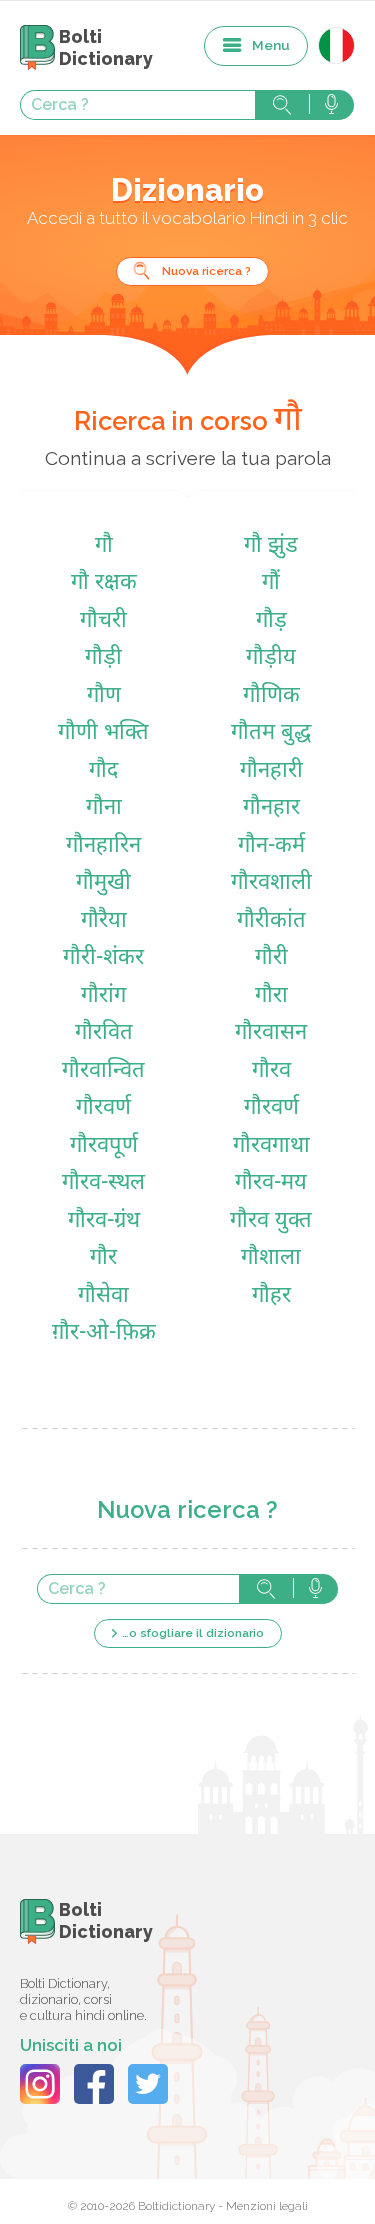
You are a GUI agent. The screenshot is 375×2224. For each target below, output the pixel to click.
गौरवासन (271, 1033)
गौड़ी (103, 658)
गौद (103, 771)
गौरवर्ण (103, 1108)
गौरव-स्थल (103, 1183)
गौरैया (104, 921)
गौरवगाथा (271, 1146)
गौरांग (103, 996)
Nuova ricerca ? (206, 271)
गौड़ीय (271, 658)
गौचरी (103, 621)
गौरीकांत (271, 921)
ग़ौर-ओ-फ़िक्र (104, 1333)
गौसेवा (103, 1296)
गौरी (271, 958)
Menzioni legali (267, 2206)
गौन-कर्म (271, 846)
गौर (103, 1258)
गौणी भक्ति (103, 733)
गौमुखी (103, 883)
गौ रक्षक (104, 583)
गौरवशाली (271, 883)
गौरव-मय (271, 1183)
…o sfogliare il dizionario (193, 1633)
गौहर (271, 1296)
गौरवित (104, 1033)
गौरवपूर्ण (104, 1146)
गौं (271, 583)
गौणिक (271, 696)
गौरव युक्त (271, 1221)
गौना (104, 808)
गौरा (271, 996)
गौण (104, 696)
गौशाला (271, 1258)
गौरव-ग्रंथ (104, 1221)
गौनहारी (271, 771)
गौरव (271, 1071)
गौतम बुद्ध (271, 733)
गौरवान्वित (103, 1071)
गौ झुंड (271, 546)
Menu (271, 45)
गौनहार (271, 808)
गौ (104, 546)
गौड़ (271, 621)
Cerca (282, 105)
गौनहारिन (103, 846)
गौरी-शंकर (103, 958)
